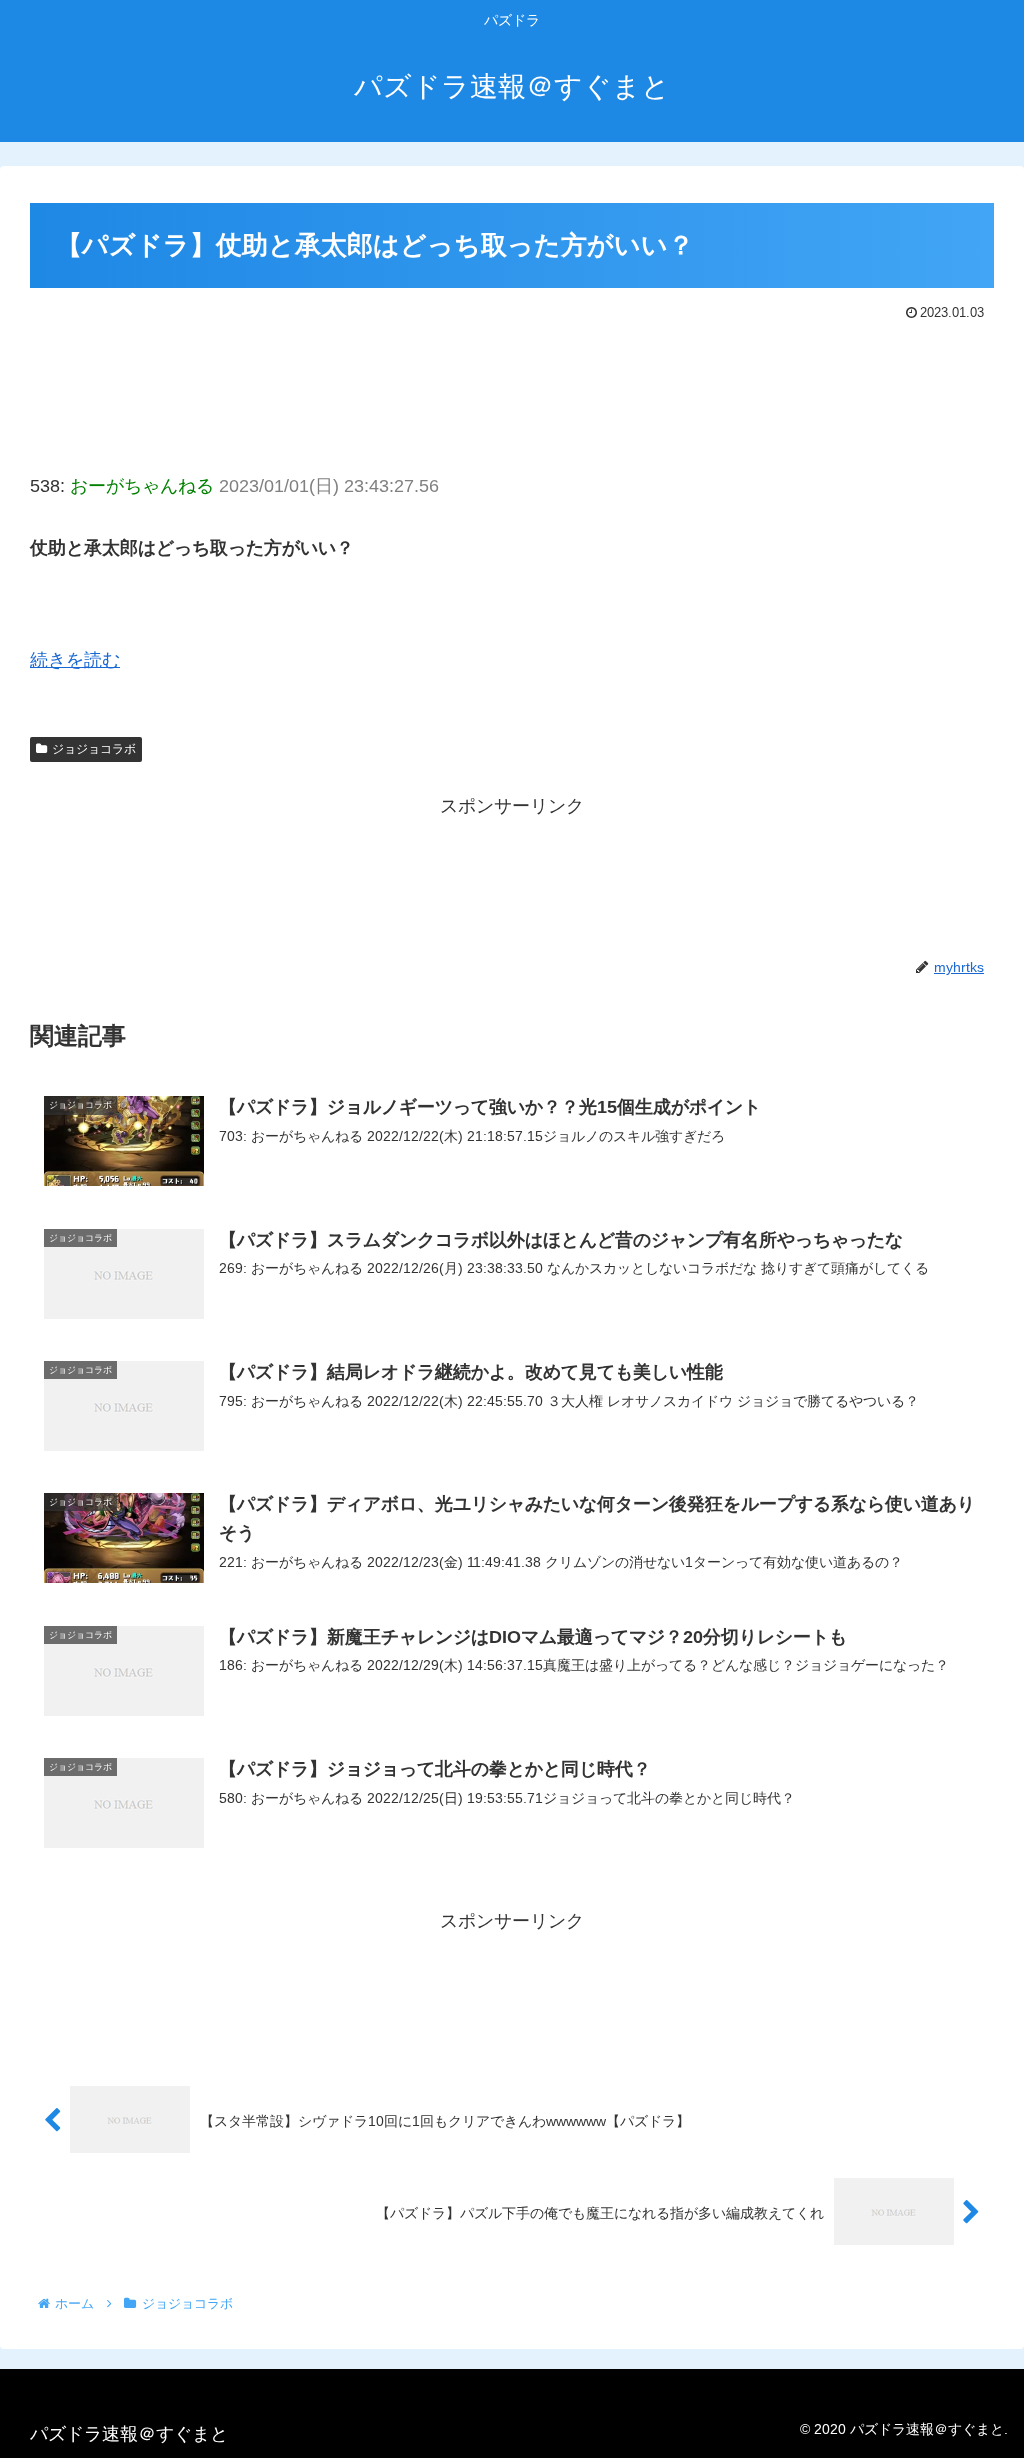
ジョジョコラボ (94, 749)
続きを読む (75, 660)
